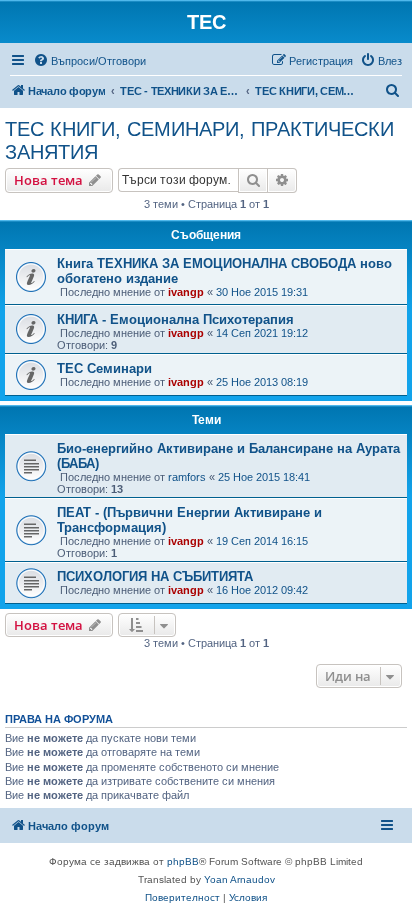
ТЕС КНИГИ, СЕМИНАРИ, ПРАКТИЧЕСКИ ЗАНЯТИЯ (199, 140)
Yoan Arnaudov (239, 879)
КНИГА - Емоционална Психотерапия (175, 319)
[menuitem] (89, 61)
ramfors (187, 477)
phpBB (183, 861)
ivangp (186, 292)
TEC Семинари (104, 368)
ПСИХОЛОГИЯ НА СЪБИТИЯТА (155, 576)
